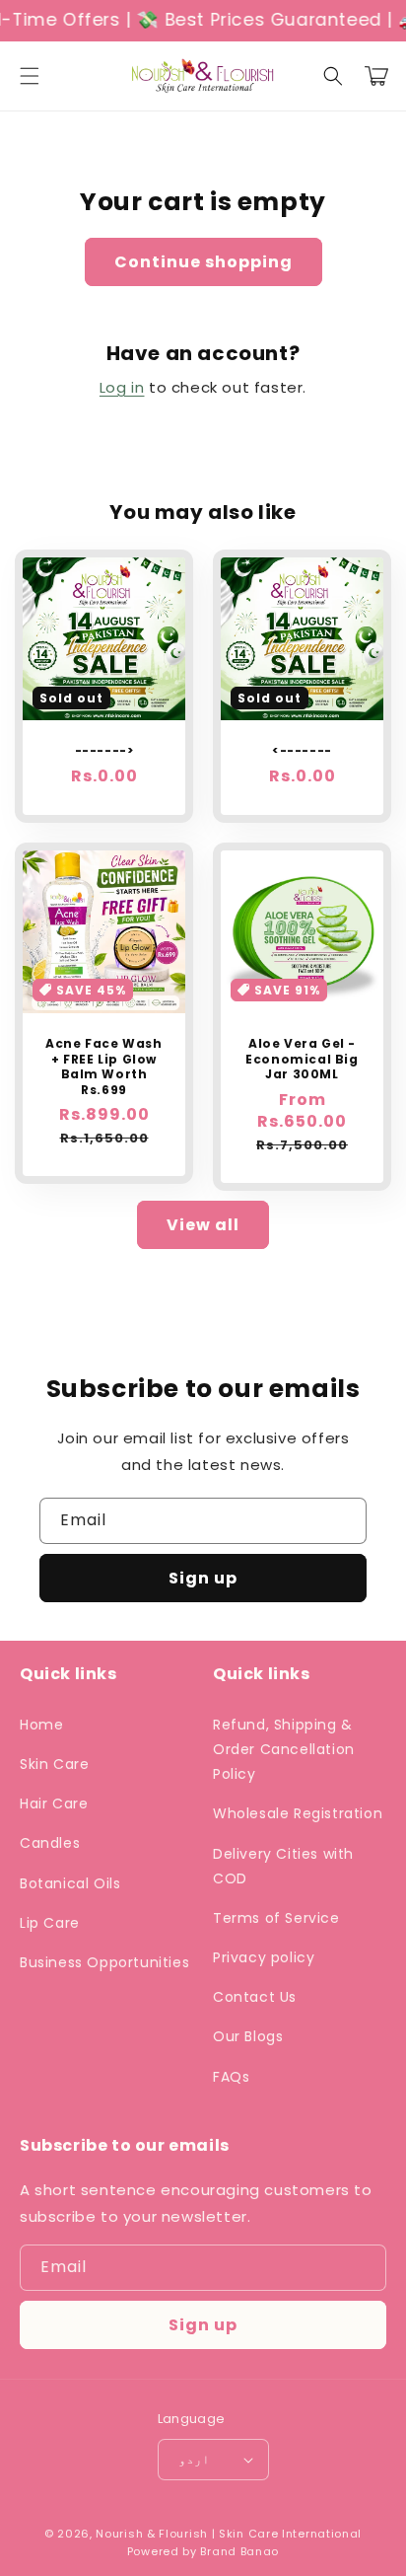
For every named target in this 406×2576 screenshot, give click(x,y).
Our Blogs (248, 2036)
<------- (302, 751)
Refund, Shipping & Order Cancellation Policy (284, 1749)
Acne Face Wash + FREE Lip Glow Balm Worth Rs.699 (103, 1067)
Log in (122, 387)
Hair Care (54, 1803)
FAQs (231, 2077)
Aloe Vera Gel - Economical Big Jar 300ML (302, 1059)
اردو (194, 2459)
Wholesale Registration (298, 1813)
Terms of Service (276, 1918)
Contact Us (255, 1997)
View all (203, 1225)
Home (41, 1725)
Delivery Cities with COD (283, 1866)
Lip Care (50, 1923)
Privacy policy (264, 1957)
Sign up (203, 1578)
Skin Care (54, 1764)
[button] (30, 76)
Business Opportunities (104, 1962)
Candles (50, 1843)
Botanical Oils (70, 1883)
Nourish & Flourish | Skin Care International (229, 2534)
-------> (104, 751)
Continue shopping (203, 262)
